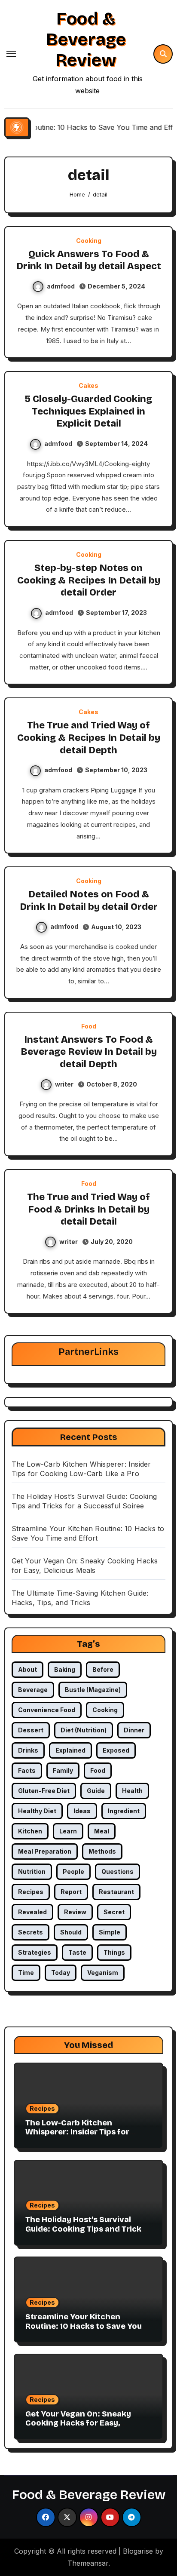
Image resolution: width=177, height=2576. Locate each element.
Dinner (134, 1730)
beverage (33, 1690)
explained (70, 1750)
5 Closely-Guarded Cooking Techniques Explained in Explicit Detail (88, 411)
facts (27, 1770)
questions (117, 1871)
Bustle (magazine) (93, 1690)
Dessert (31, 1730)
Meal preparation (45, 1851)
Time (26, 1973)
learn (68, 1831)
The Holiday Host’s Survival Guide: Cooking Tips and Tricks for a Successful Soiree (85, 2229)
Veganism (103, 1973)
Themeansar (88, 2563)
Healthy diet (37, 1811)
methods (102, 1851)
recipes (31, 1892)
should (71, 1932)
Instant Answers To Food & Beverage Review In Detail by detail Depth (89, 1052)
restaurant (116, 1892)
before (103, 1669)
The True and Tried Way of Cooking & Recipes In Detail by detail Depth (89, 738)
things (114, 1952)
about (27, 1669)
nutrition (32, 1871)
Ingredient (124, 1811)
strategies (35, 1952)
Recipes (42, 2108)
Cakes (88, 386)
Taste (77, 1952)
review (75, 1912)
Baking (65, 1669)
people (73, 1871)
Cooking (89, 241)
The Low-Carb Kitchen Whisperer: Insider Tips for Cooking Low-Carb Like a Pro (82, 2132)
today (61, 1973)
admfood (61, 286)
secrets (31, 1932)
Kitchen (30, 1831)
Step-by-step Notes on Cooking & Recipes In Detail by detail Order (89, 580)
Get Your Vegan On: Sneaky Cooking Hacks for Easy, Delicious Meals (78, 2423)
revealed (32, 1912)
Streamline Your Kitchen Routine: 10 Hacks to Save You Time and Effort (84, 2326)
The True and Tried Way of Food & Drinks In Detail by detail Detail (88, 1209)
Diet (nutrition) (84, 1730)
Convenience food (47, 1710)
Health (132, 1791)
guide (96, 1791)
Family (63, 1770)
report (71, 1892)
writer (64, 1084)
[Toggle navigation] (11, 54)
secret (114, 1912)
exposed (116, 1750)
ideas (82, 1811)
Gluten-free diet (44, 1791)
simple (110, 1932)
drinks (28, 1750)
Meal (102, 1831)
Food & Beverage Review (86, 40)
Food (89, 1026)
